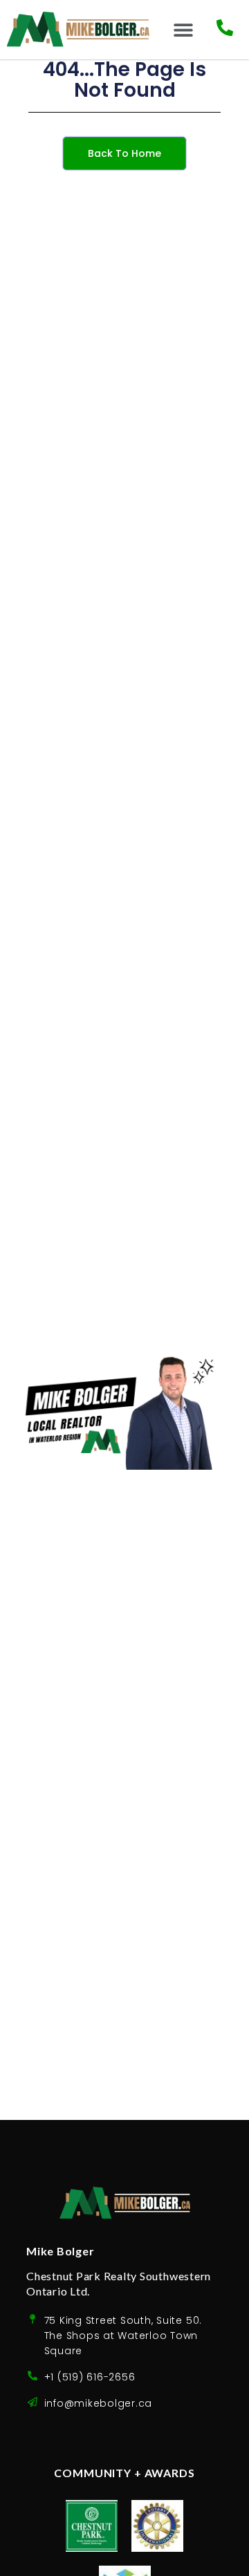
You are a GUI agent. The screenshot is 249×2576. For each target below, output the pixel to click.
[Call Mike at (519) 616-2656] (225, 28)
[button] (184, 29)
